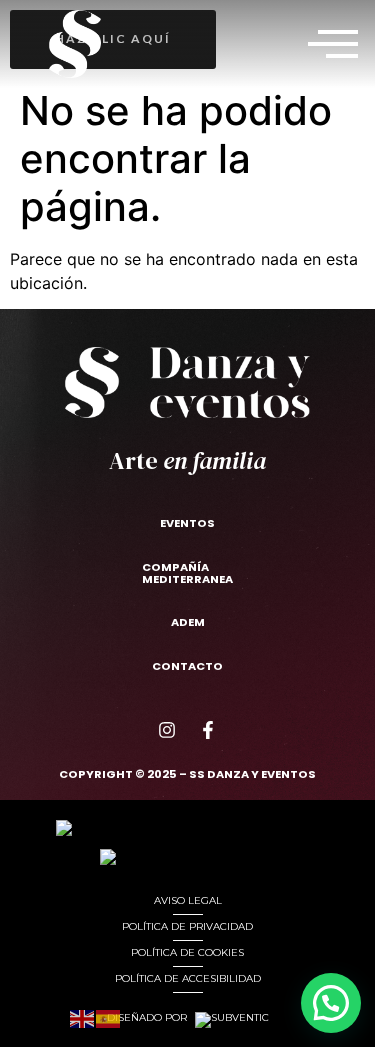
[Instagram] (167, 730)
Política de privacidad (187, 926)
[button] (333, 44)
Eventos (187, 523)
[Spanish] (109, 1016)
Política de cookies (187, 952)
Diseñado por (148, 1017)
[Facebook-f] (208, 730)
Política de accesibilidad (188, 978)
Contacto (187, 666)
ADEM (188, 622)
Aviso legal (188, 900)
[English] (83, 1016)
